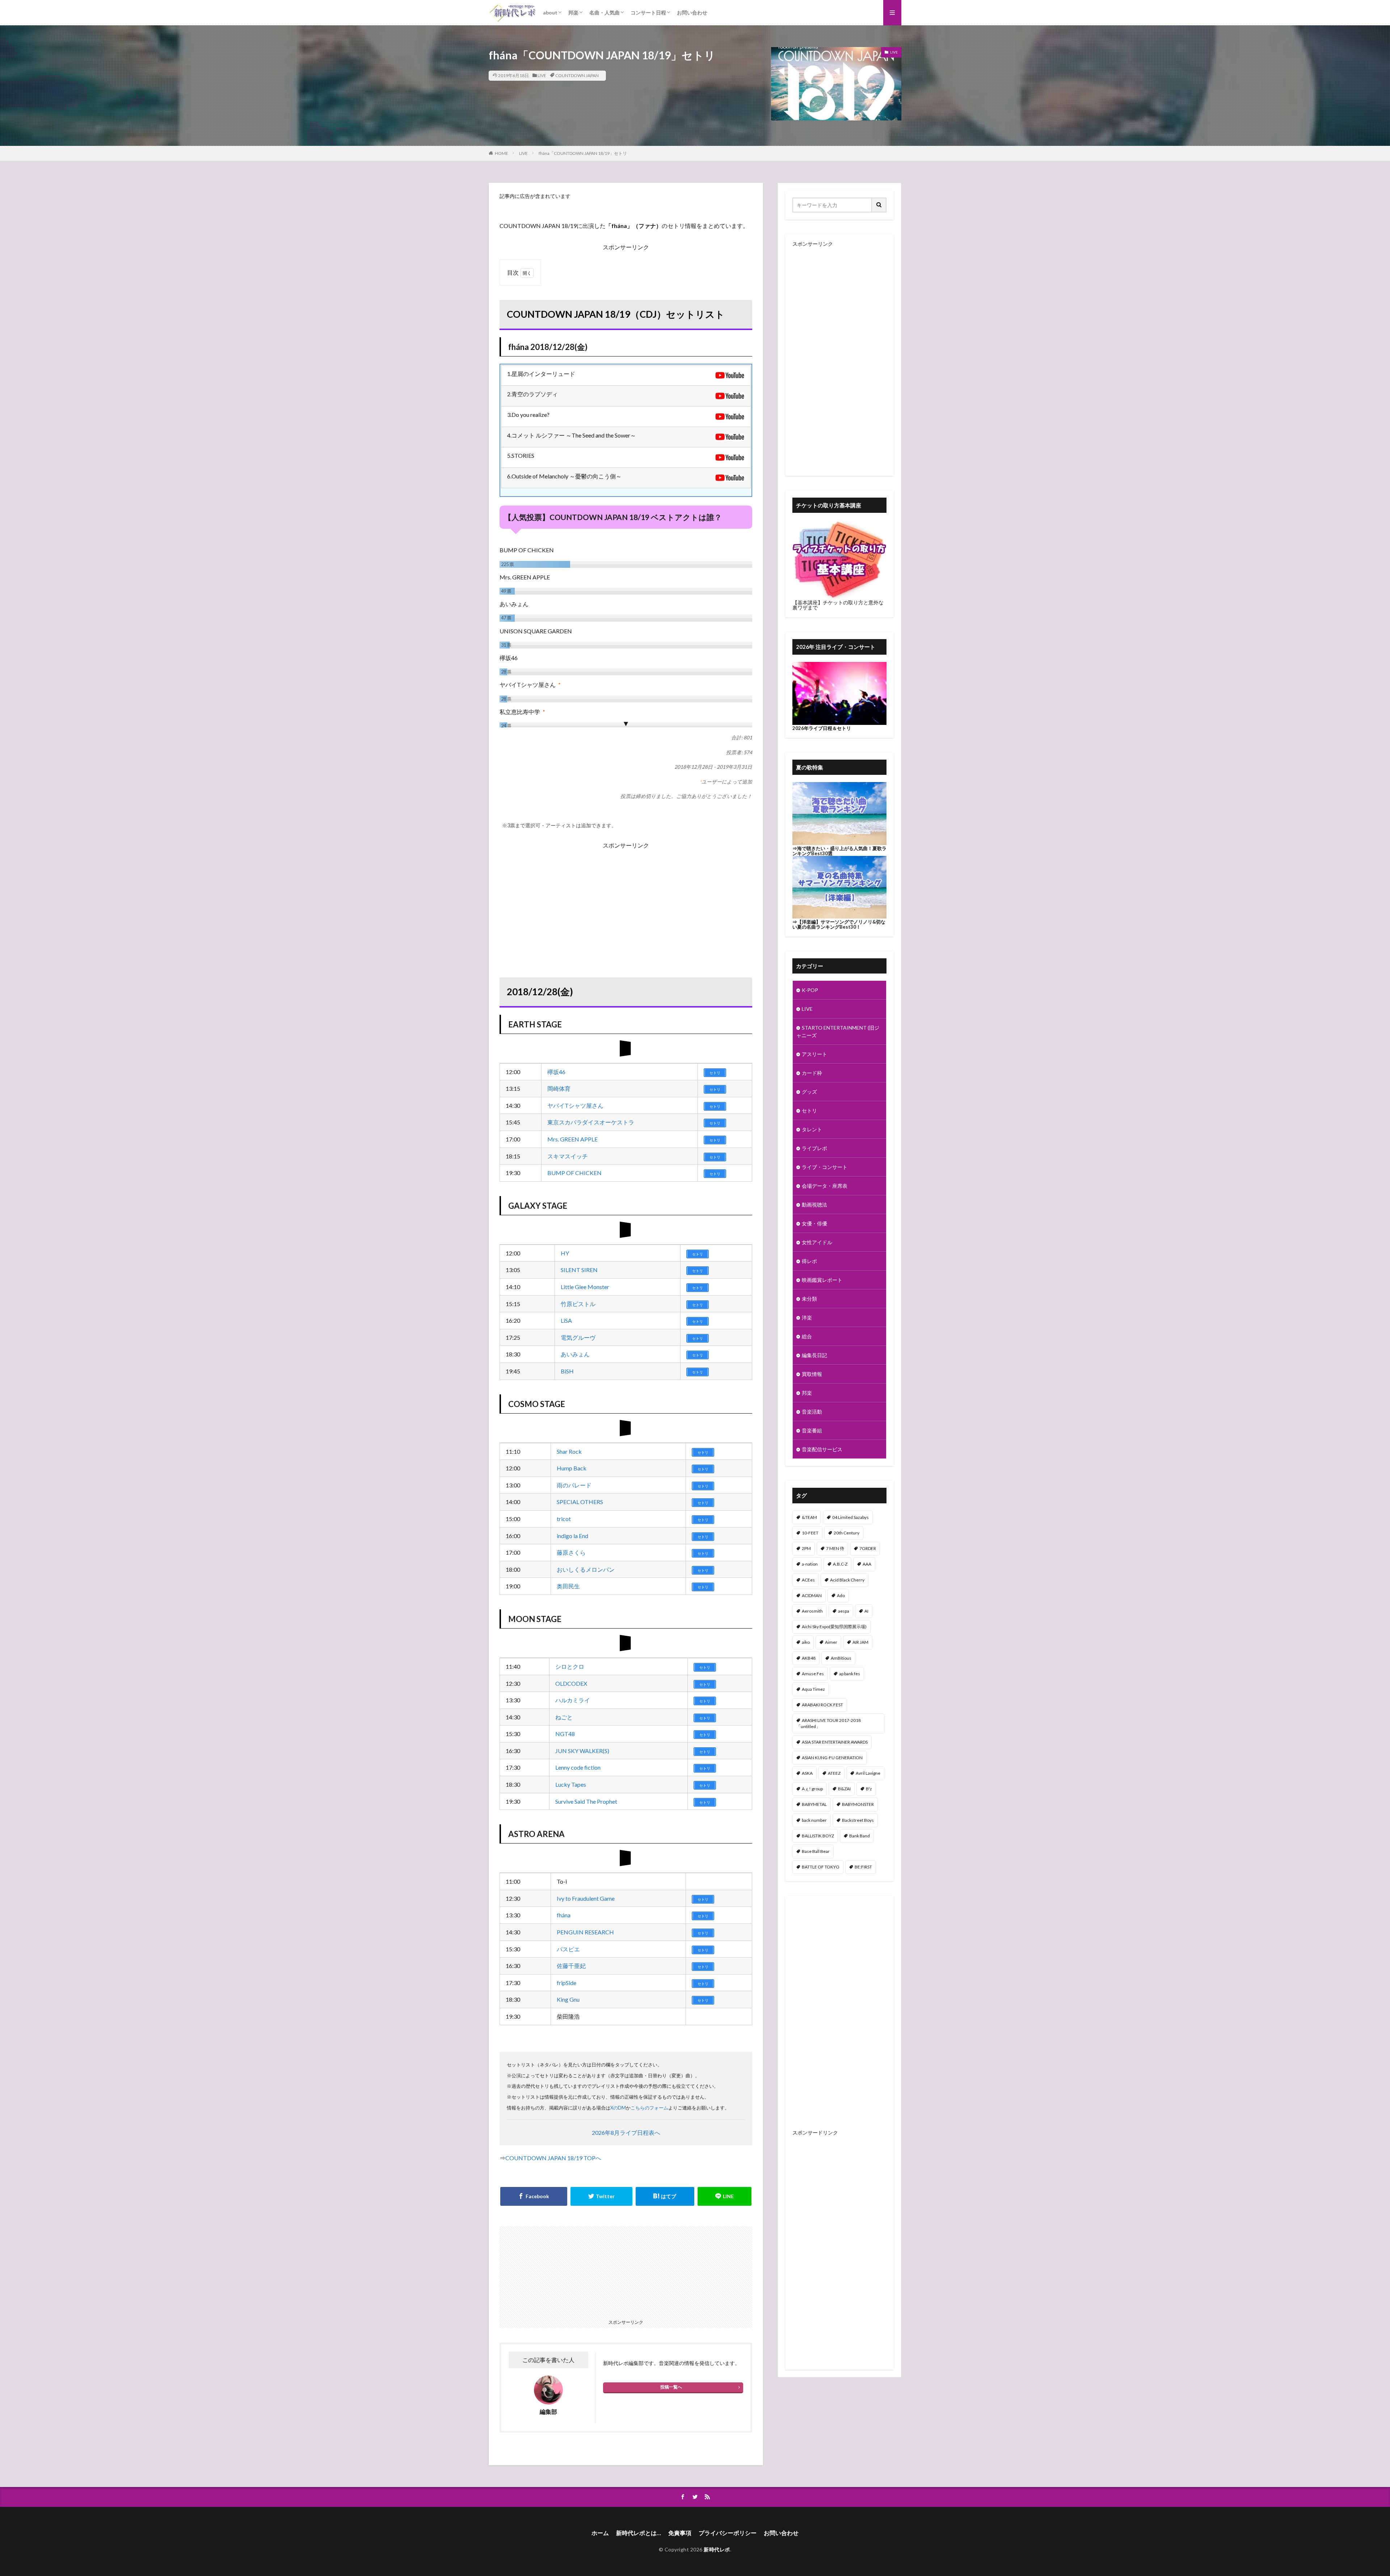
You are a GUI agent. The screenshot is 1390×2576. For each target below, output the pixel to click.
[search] (879, 205)
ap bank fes (850, 1674)
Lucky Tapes (571, 1784)
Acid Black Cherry (847, 1580)
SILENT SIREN (579, 1270)
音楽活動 (812, 1412)
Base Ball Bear (816, 1851)
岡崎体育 (559, 1088)
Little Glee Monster (585, 1287)
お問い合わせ (692, 12)
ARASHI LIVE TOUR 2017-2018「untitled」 (829, 1723)
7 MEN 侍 (835, 1548)
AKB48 (809, 1658)
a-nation (810, 1564)
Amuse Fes (813, 1674)
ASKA (807, 1773)
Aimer (831, 1642)
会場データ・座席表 (825, 1186)
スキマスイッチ (568, 1156)
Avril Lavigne (868, 1773)
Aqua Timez (813, 1689)
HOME (502, 153)
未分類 (809, 1299)
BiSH (567, 1371)
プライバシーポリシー (728, 2533)
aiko (806, 1642)
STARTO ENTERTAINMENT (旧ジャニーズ (838, 1031)
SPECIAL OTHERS (580, 1502)
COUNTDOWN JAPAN (577, 75)
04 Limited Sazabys (850, 1517)
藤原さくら (571, 1552)
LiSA (566, 1320)
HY (565, 1253)
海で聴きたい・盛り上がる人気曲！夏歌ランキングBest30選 (839, 851)
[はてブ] (665, 2196)
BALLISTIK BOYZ (818, 1836)
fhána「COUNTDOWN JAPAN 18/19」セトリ (583, 153)
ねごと (564, 1717)
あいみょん (575, 1354)
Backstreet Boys (858, 1820)
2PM (806, 1548)
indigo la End (572, 1536)
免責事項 (680, 2533)
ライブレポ (814, 1148)
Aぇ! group (812, 1789)
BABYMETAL (814, 1804)
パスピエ (568, 1949)
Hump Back (572, 1468)
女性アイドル (817, 1242)
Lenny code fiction (578, 1767)
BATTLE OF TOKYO (821, 1867)
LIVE (542, 75)
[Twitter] (602, 2196)
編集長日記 (814, 1355)
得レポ (809, 1261)
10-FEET (810, 1533)
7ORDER (868, 1548)
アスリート (814, 1054)
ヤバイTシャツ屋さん (575, 1105)
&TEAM (809, 1517)
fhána (564, 1915)
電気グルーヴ (578, 1337)
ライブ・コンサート (825, 1167)
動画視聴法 (814, 1205)
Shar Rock (569, 1451)
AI (866, 1611)
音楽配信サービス (822, 1449)
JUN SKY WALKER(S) (582, 1751)
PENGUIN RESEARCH (585, 1932)
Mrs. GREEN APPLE (572, 1139)
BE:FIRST (863, 1867)
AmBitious (841, 1658)
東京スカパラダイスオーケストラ (591, 1122)
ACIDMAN (812, 1595)
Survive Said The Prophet (586, 1801)
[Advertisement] (626, 901)
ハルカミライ (573, 1700)
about (550, 12)
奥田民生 (568, 1586)
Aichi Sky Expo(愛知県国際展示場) (834, 1627)
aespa (844, 1611)
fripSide (566, 1983)
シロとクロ (570, 1666)
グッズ (809, 1092)
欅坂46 (556, 1072)
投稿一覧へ (671, 2387)
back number (814, 1820)
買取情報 (812, 1374)
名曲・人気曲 (605, 12)
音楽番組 (812, 1430)
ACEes (808, 1580)
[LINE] (725, 2196)
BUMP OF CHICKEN (574, 1173)
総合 (807, 1336)
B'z (869, 1789)
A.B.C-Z (840, 1564)
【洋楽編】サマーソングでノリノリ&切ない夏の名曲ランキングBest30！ (839, 924)
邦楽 (573, 12)
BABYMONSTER (858, 1804)
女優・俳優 (814, 1223)
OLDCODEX (571, 1683)
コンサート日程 (648, 12)
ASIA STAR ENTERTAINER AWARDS (835, 1742)
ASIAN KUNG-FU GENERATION (832, 1758)
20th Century (846, 1533)
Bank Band (860, 1836)
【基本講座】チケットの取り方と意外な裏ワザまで (838, 605)
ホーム (600, 2533)
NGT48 (565, 1734)
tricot (564, 1519)
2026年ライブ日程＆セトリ (822, 728)
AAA (867, 1564)
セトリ (809, 1110)
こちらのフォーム (649, 2108)
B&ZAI (844, 1789)
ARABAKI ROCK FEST (822, 1705)
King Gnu (568, 1999)
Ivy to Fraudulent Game (586, 1898)
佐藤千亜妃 (571, 1966)
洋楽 (807, 1317)
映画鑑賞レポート (822, 1280)
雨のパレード (574, 1485)
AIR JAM (860, 1642)
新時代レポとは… (639, 2533)
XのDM (618, 2108)
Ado (841, 1595)
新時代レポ (717, 2549)
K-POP (810, 990)
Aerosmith (812, 1611)
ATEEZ (834, 1773)
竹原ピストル (578, 1304)
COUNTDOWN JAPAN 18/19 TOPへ (553, 2158)
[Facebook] (534, 2196)
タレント (812, 1129)
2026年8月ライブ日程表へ (626, 2132)
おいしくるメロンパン (586, 1569)
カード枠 (812, 1073)
